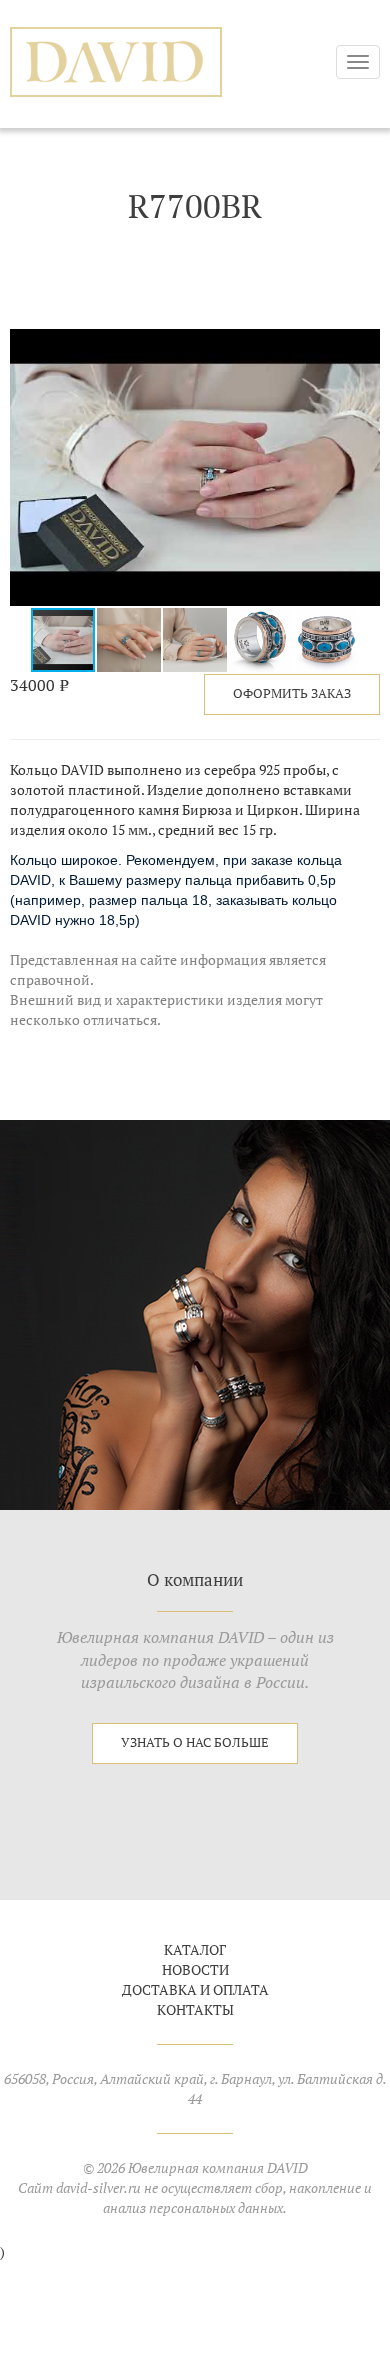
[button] (362, 346)
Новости (195, 1970)
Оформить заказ (292, 693)
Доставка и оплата (195, 1990)
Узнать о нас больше (195, 1742)
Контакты (195, 2010)
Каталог (195, 1950)
